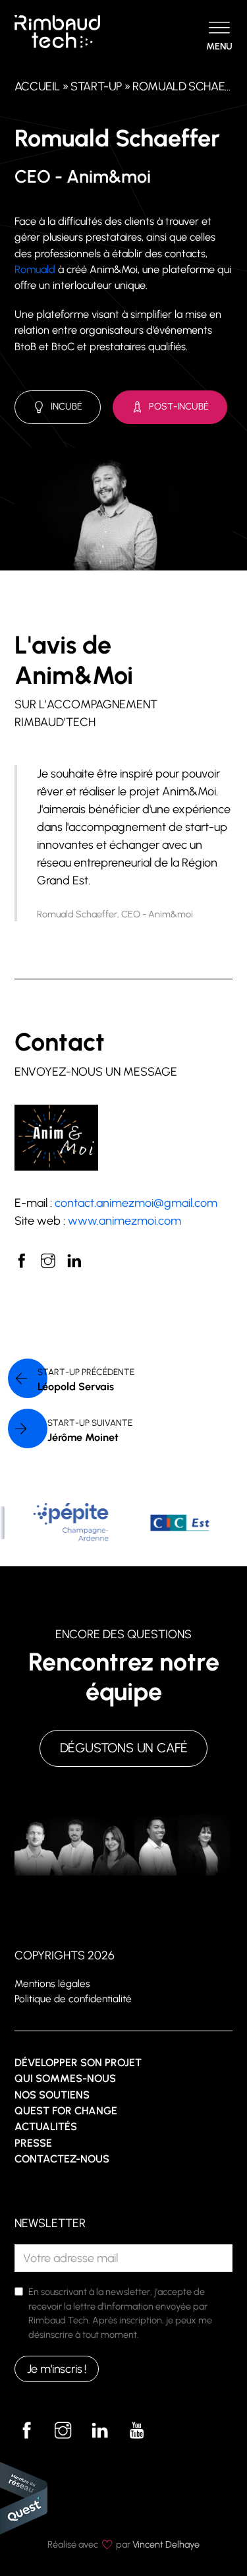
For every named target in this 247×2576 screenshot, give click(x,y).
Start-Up (96, 86)
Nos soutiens (52, 2095)
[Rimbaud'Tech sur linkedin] (100, 2430)
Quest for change (66, 2111)
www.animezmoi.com (124, 1221)
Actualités (46, 2127)
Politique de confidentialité (73, 1999)
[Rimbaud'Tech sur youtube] (136, 2430)
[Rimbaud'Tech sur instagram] (63, 2430)
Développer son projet (78, 2063)
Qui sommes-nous (65, 2078)
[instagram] (48, 1261)
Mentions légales (52, 1983)
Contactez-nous (62, 2159)
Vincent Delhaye (166, 2544)
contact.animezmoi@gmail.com (136, 1203)
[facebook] (22, 1261)
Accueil (37, 86)
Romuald (35, 269)
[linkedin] (74, 1261)
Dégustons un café (124, 1748)
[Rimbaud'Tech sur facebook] (27, 2430)
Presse (33, 2143)
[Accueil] (57, 31)
